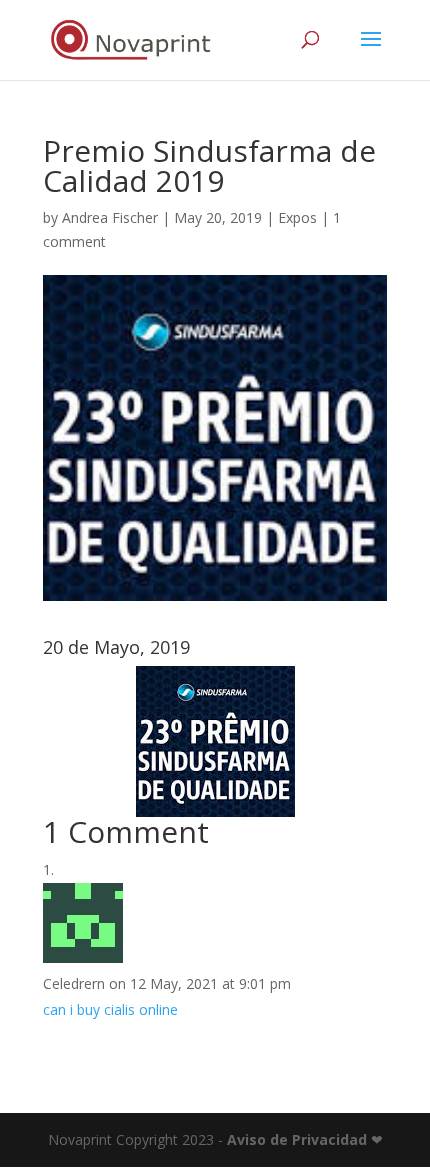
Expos (297, 217)
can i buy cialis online (110, 1009)
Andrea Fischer (110, 217)
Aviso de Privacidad (297, 1139)
